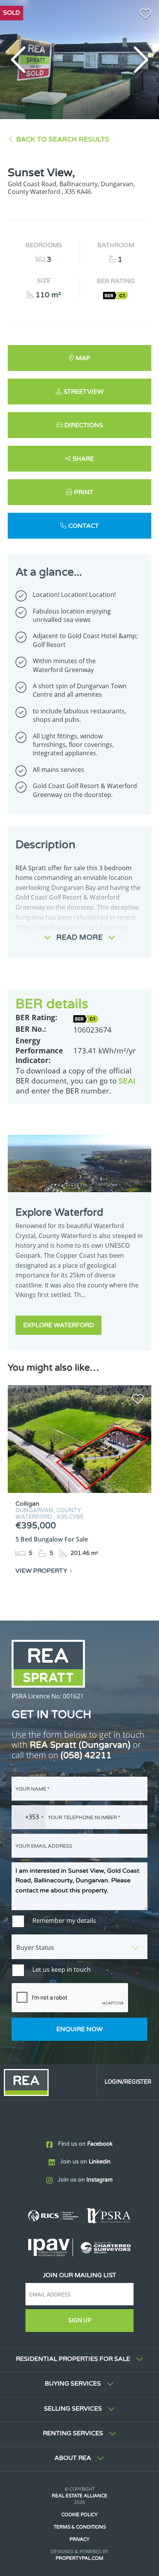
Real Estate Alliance (79, 2496)
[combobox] (29, 1817)
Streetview (84, 392)
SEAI (127, 1081)
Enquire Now (79, 2029)
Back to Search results (63, 139)
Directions (84, 425)
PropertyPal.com (79, 2558)
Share (83, 459)
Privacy (79, 2539)
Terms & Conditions (80, 2527)
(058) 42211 (86, 1755)
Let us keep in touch (62, 1969)
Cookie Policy (79, 2515)
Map (83, 358)
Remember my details (64, 1921)
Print (84, 492)
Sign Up (80, 2321)
